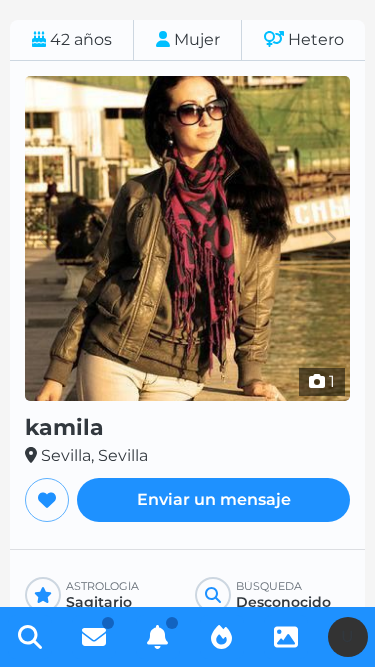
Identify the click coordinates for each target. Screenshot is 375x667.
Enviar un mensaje (214, 499)
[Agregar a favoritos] (47, 500)
